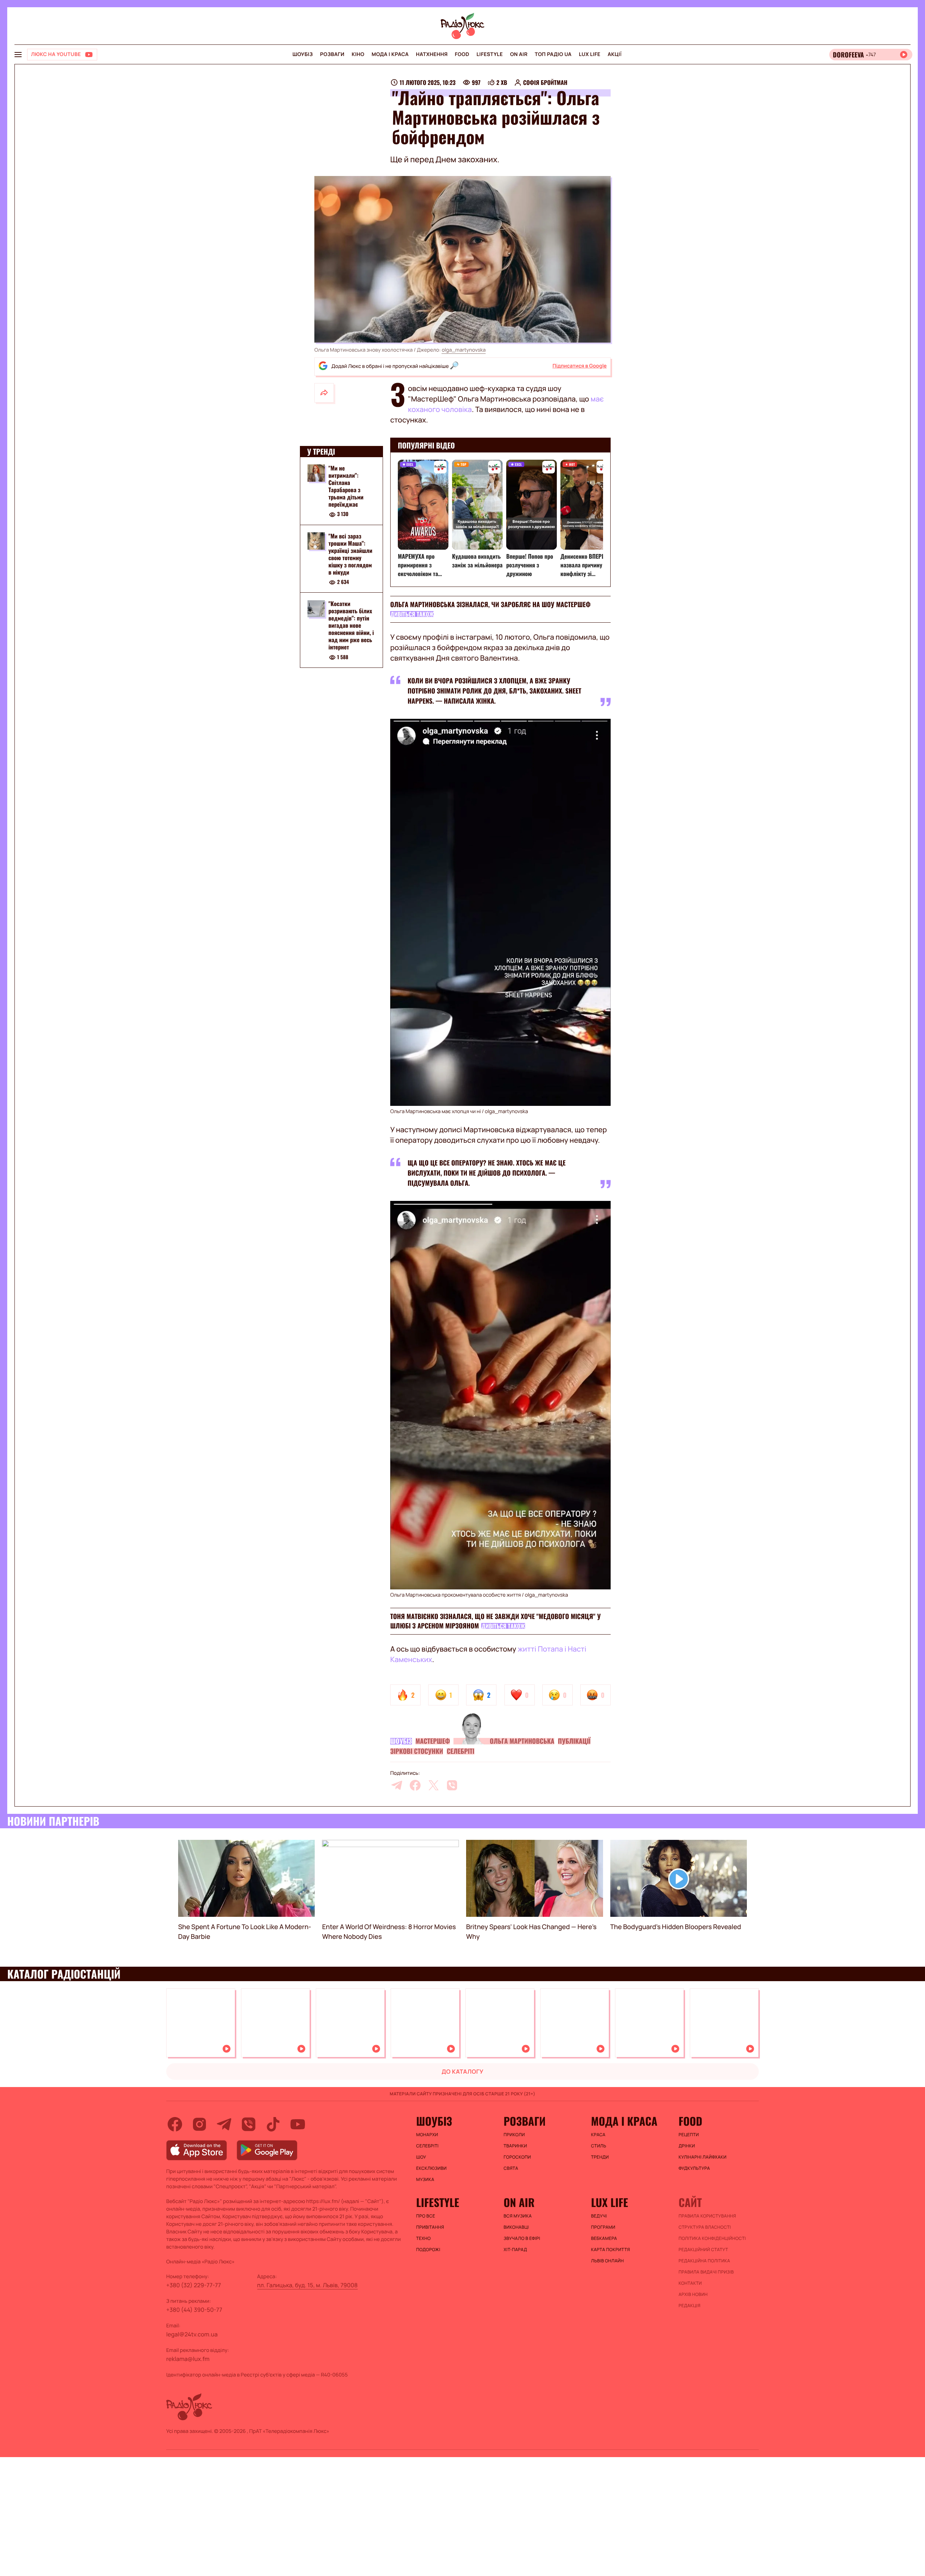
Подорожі (428, 2250)
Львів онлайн (608, 2261)
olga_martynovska (464, 350)
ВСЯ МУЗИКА (518, 2216)
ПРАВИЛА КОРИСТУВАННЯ (707, 2216)
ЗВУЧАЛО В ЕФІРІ (522, 2238)
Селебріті (460, 1751)
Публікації (574, 1741)
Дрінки (687, 2146)
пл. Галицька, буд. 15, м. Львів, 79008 (307, 2285)
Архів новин (693, 2294)
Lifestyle (490, 54)
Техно (424, 2238)
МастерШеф (433, 1741)
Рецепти (689, 2135)
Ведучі (599, 2216)
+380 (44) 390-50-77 (194, 2310)
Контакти (690, 2283)
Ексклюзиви (432, 2168)
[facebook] (415, 1785)
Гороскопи (517, 2157)
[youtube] (298, 2124)
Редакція (690, 2306)
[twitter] (434, 1785)
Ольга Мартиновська (522, 1741)
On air (519, 54)
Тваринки (515, 2146)
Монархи (427, 2135)
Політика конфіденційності (712, 2238)
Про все (426, 2216)
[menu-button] (18, 55)
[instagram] (199, 2124)
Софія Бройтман (545, 82)
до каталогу (462, 2071)
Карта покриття (611, 2250)
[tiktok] (273, 2124)
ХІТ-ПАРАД (515, 2250)
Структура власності (705, 2227)
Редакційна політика (704, 2261)
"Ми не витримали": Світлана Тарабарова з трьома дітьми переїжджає (346, 486)
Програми (603, 2227)
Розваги (332, 54)
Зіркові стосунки (417, 1751)
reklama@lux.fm (188, 2359)
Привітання (430, 2227)
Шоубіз (302, 54)
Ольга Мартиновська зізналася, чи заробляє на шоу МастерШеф (491, 605)
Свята (511, 2168)
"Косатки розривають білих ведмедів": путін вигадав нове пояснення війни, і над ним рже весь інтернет (351, 626)
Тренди (600, 2157)
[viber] (452, 1785)
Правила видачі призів (706, 2272)
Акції (615, 54)
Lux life (590, 54)
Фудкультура (694, 2168)
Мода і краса (390, 54)
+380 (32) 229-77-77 (194, 2285)
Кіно (358, 54)
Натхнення (432, 54)
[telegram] (397, 1785)
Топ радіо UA (553, 54)
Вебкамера (604, 2238)
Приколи (514, 2135)
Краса (598, 2135)
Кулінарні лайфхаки (703, 2157)
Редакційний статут (703, 2250)
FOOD (462, 54)
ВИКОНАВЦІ (516, 2227)
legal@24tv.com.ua (192, 2334)
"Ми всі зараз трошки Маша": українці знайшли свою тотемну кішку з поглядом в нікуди (350, 554)
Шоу (421, 2157)
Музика (425, 2180)
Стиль (599, 2146)
